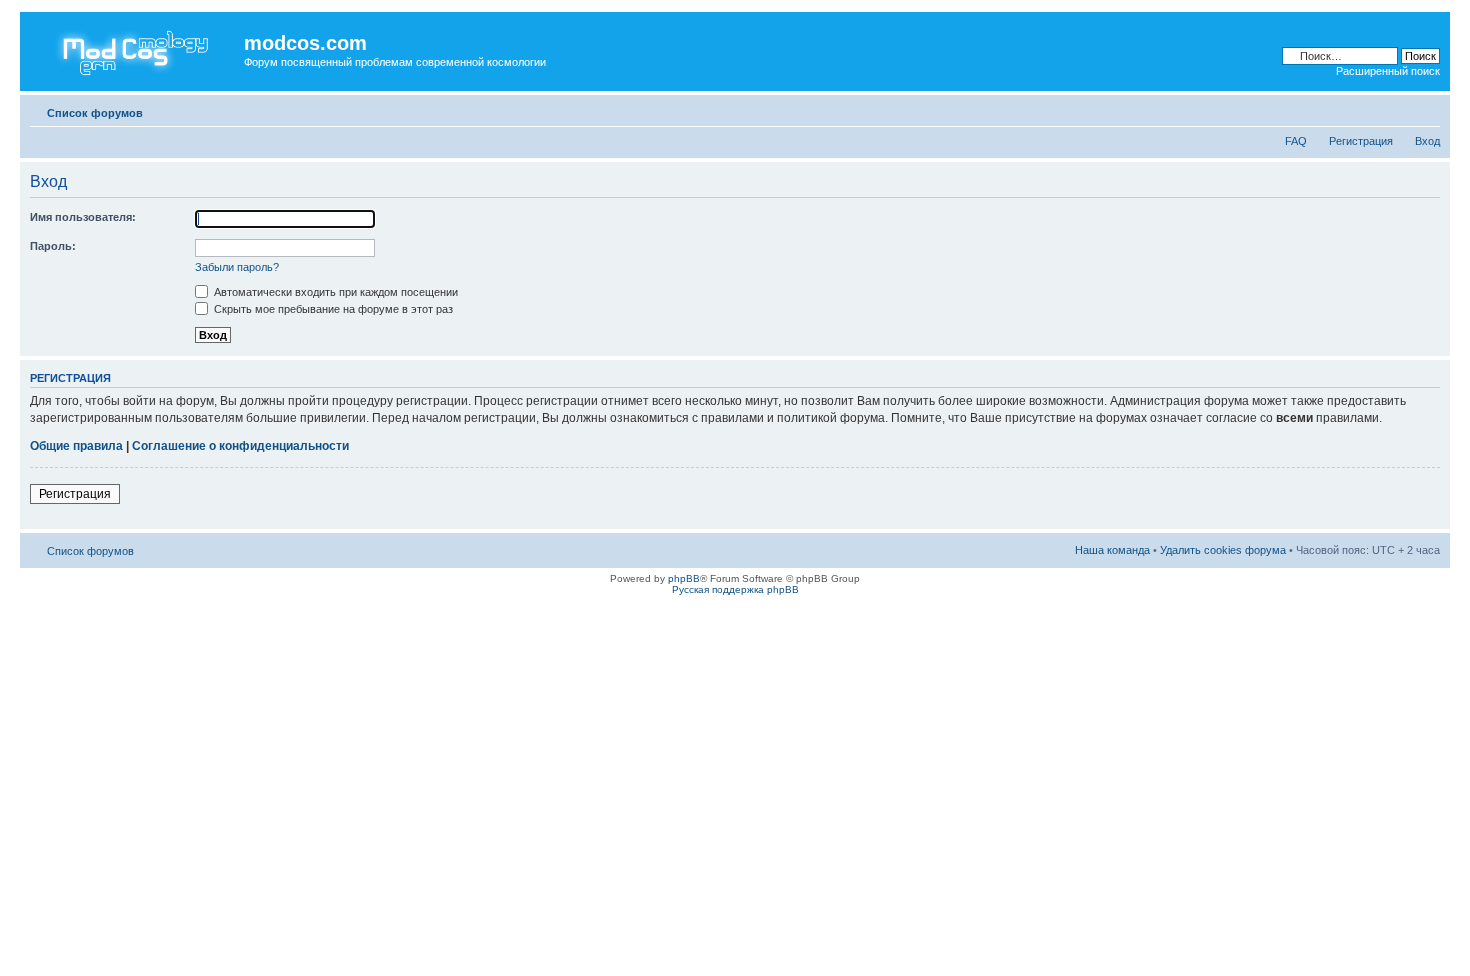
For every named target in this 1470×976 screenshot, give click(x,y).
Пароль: (53, 246)
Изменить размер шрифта (1425, 109)
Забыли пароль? (237, 267)
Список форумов (95, 113)
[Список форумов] (134, 49)
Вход (1427, 141)
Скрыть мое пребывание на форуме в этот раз (332, 309)
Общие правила (76, 446)
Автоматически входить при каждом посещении (334, 292)
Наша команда (1112, 550)
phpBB (684, 578)
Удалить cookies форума (1223, 550)
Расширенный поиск (1388, 71)
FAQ (1296, 141)
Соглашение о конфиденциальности (240, 446)
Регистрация (1361, 141)
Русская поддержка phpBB (735, 589)
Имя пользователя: (83, 217)
